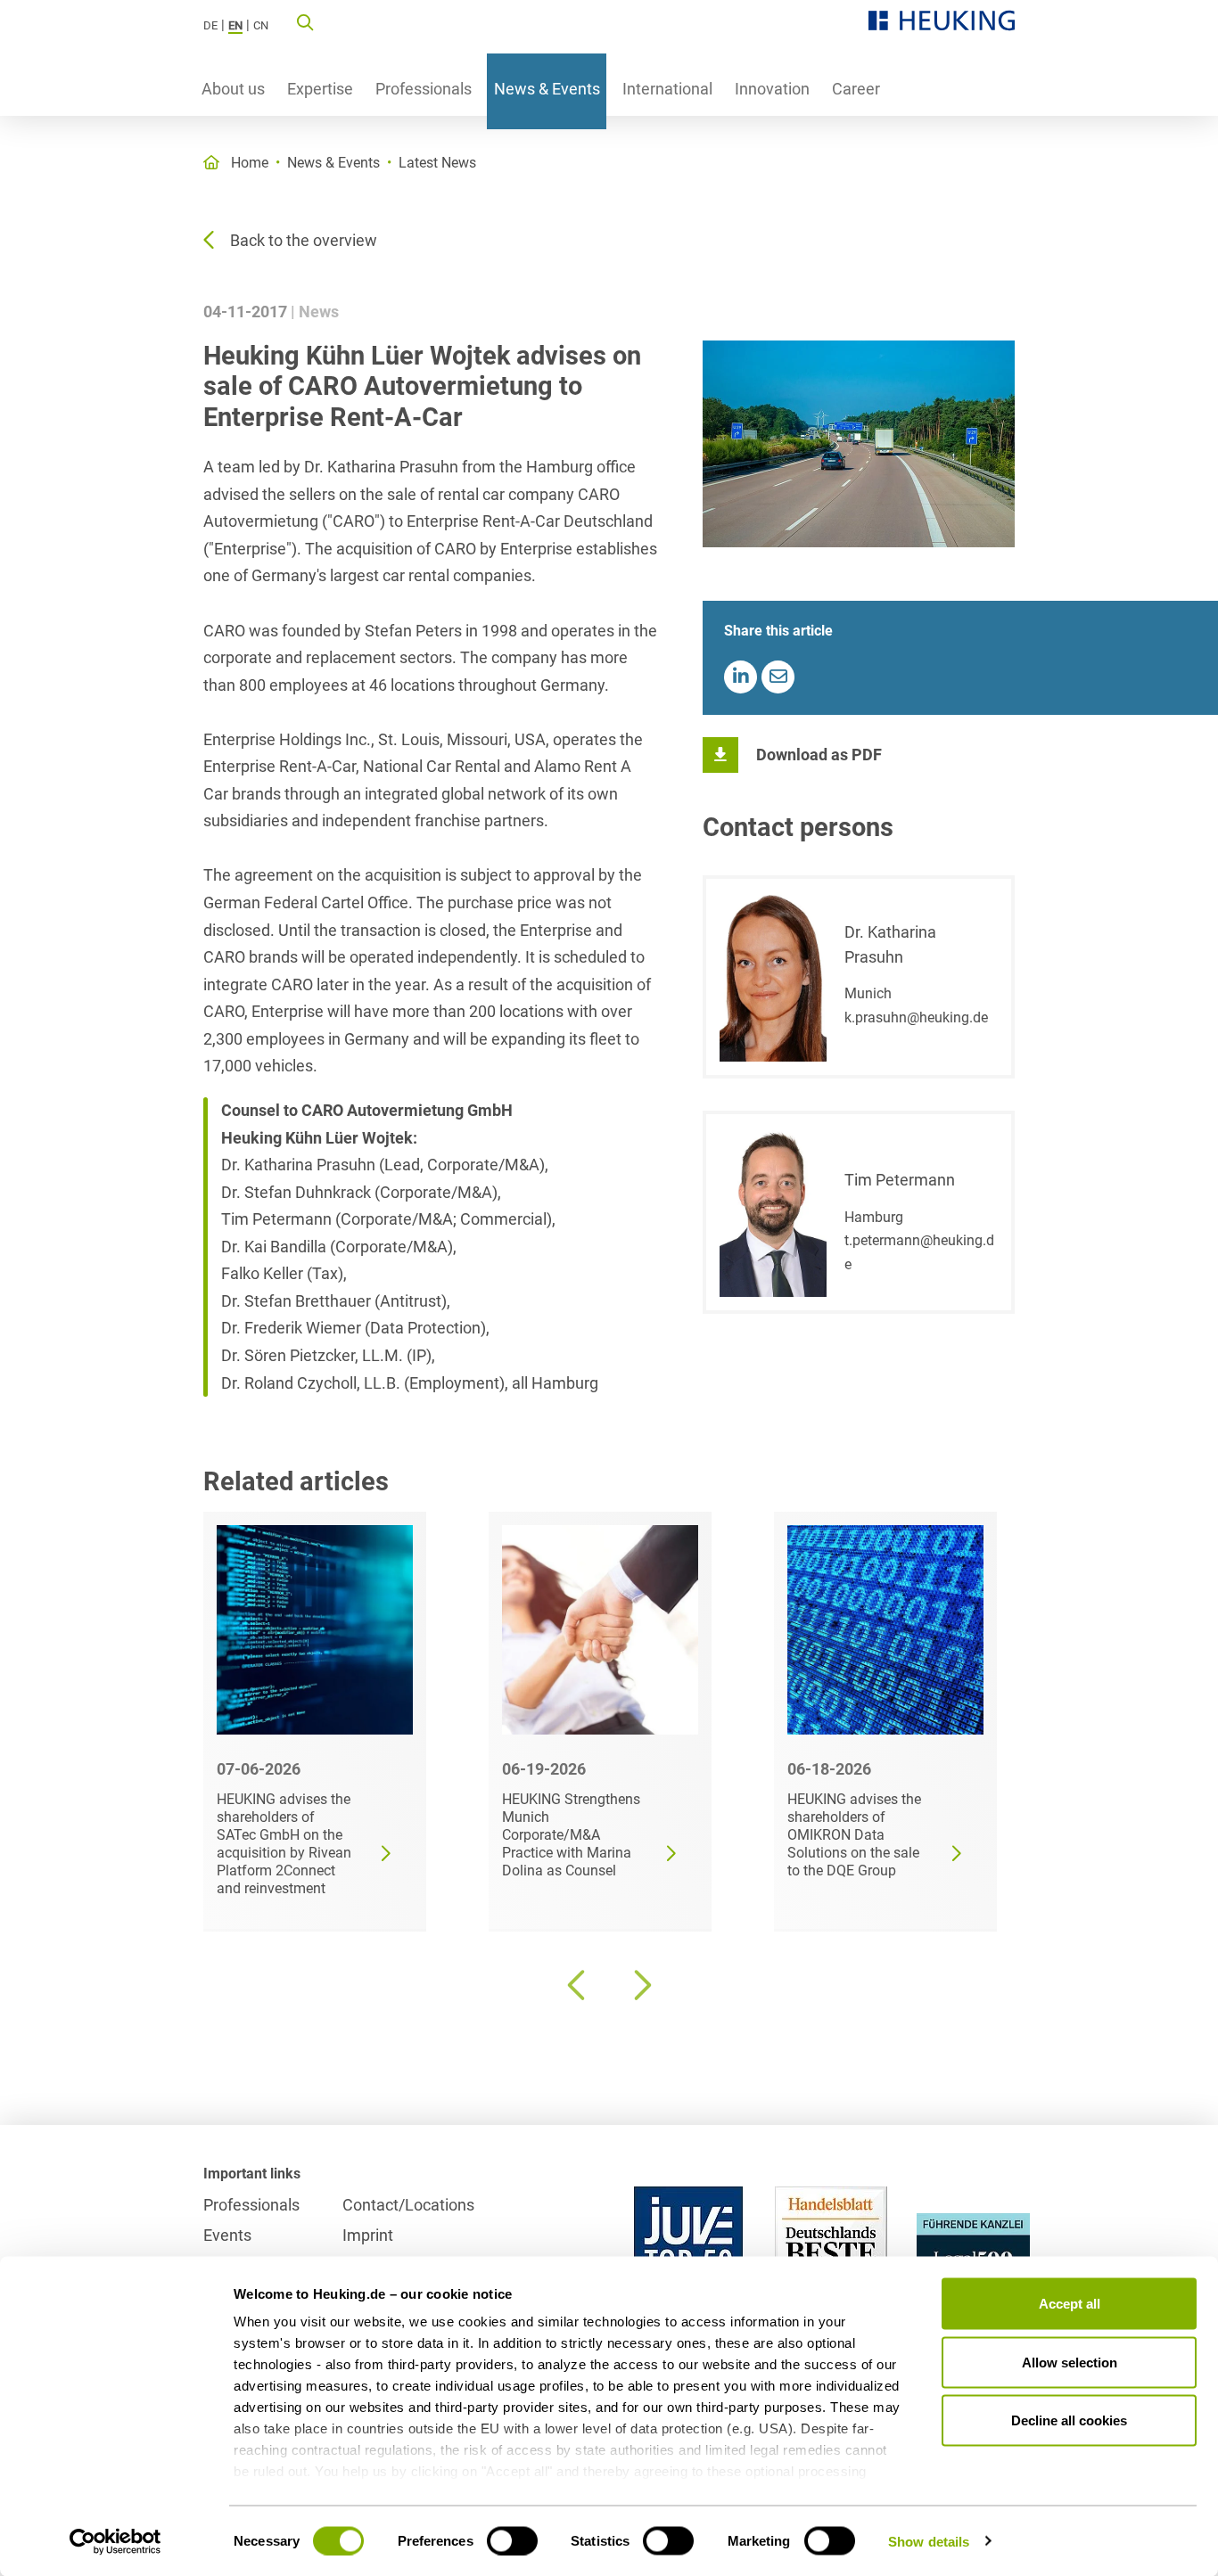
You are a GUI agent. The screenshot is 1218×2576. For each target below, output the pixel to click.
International (667, 89)
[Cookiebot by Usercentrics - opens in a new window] (115, 2541)
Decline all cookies (1069, 2420)
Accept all (1070, 2304)
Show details (929, 2541)
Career (856, 89)
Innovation (772, 89)
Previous (578, 1985)
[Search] (305, 21)
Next (640, 1985)
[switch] (512, 2540)
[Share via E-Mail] (778, 677)
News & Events (547, 89)
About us (233, 89)
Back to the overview (304, 240)
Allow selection (1070, 2362)
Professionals (424, 89)
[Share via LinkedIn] (741, 677)
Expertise (320, 89)
